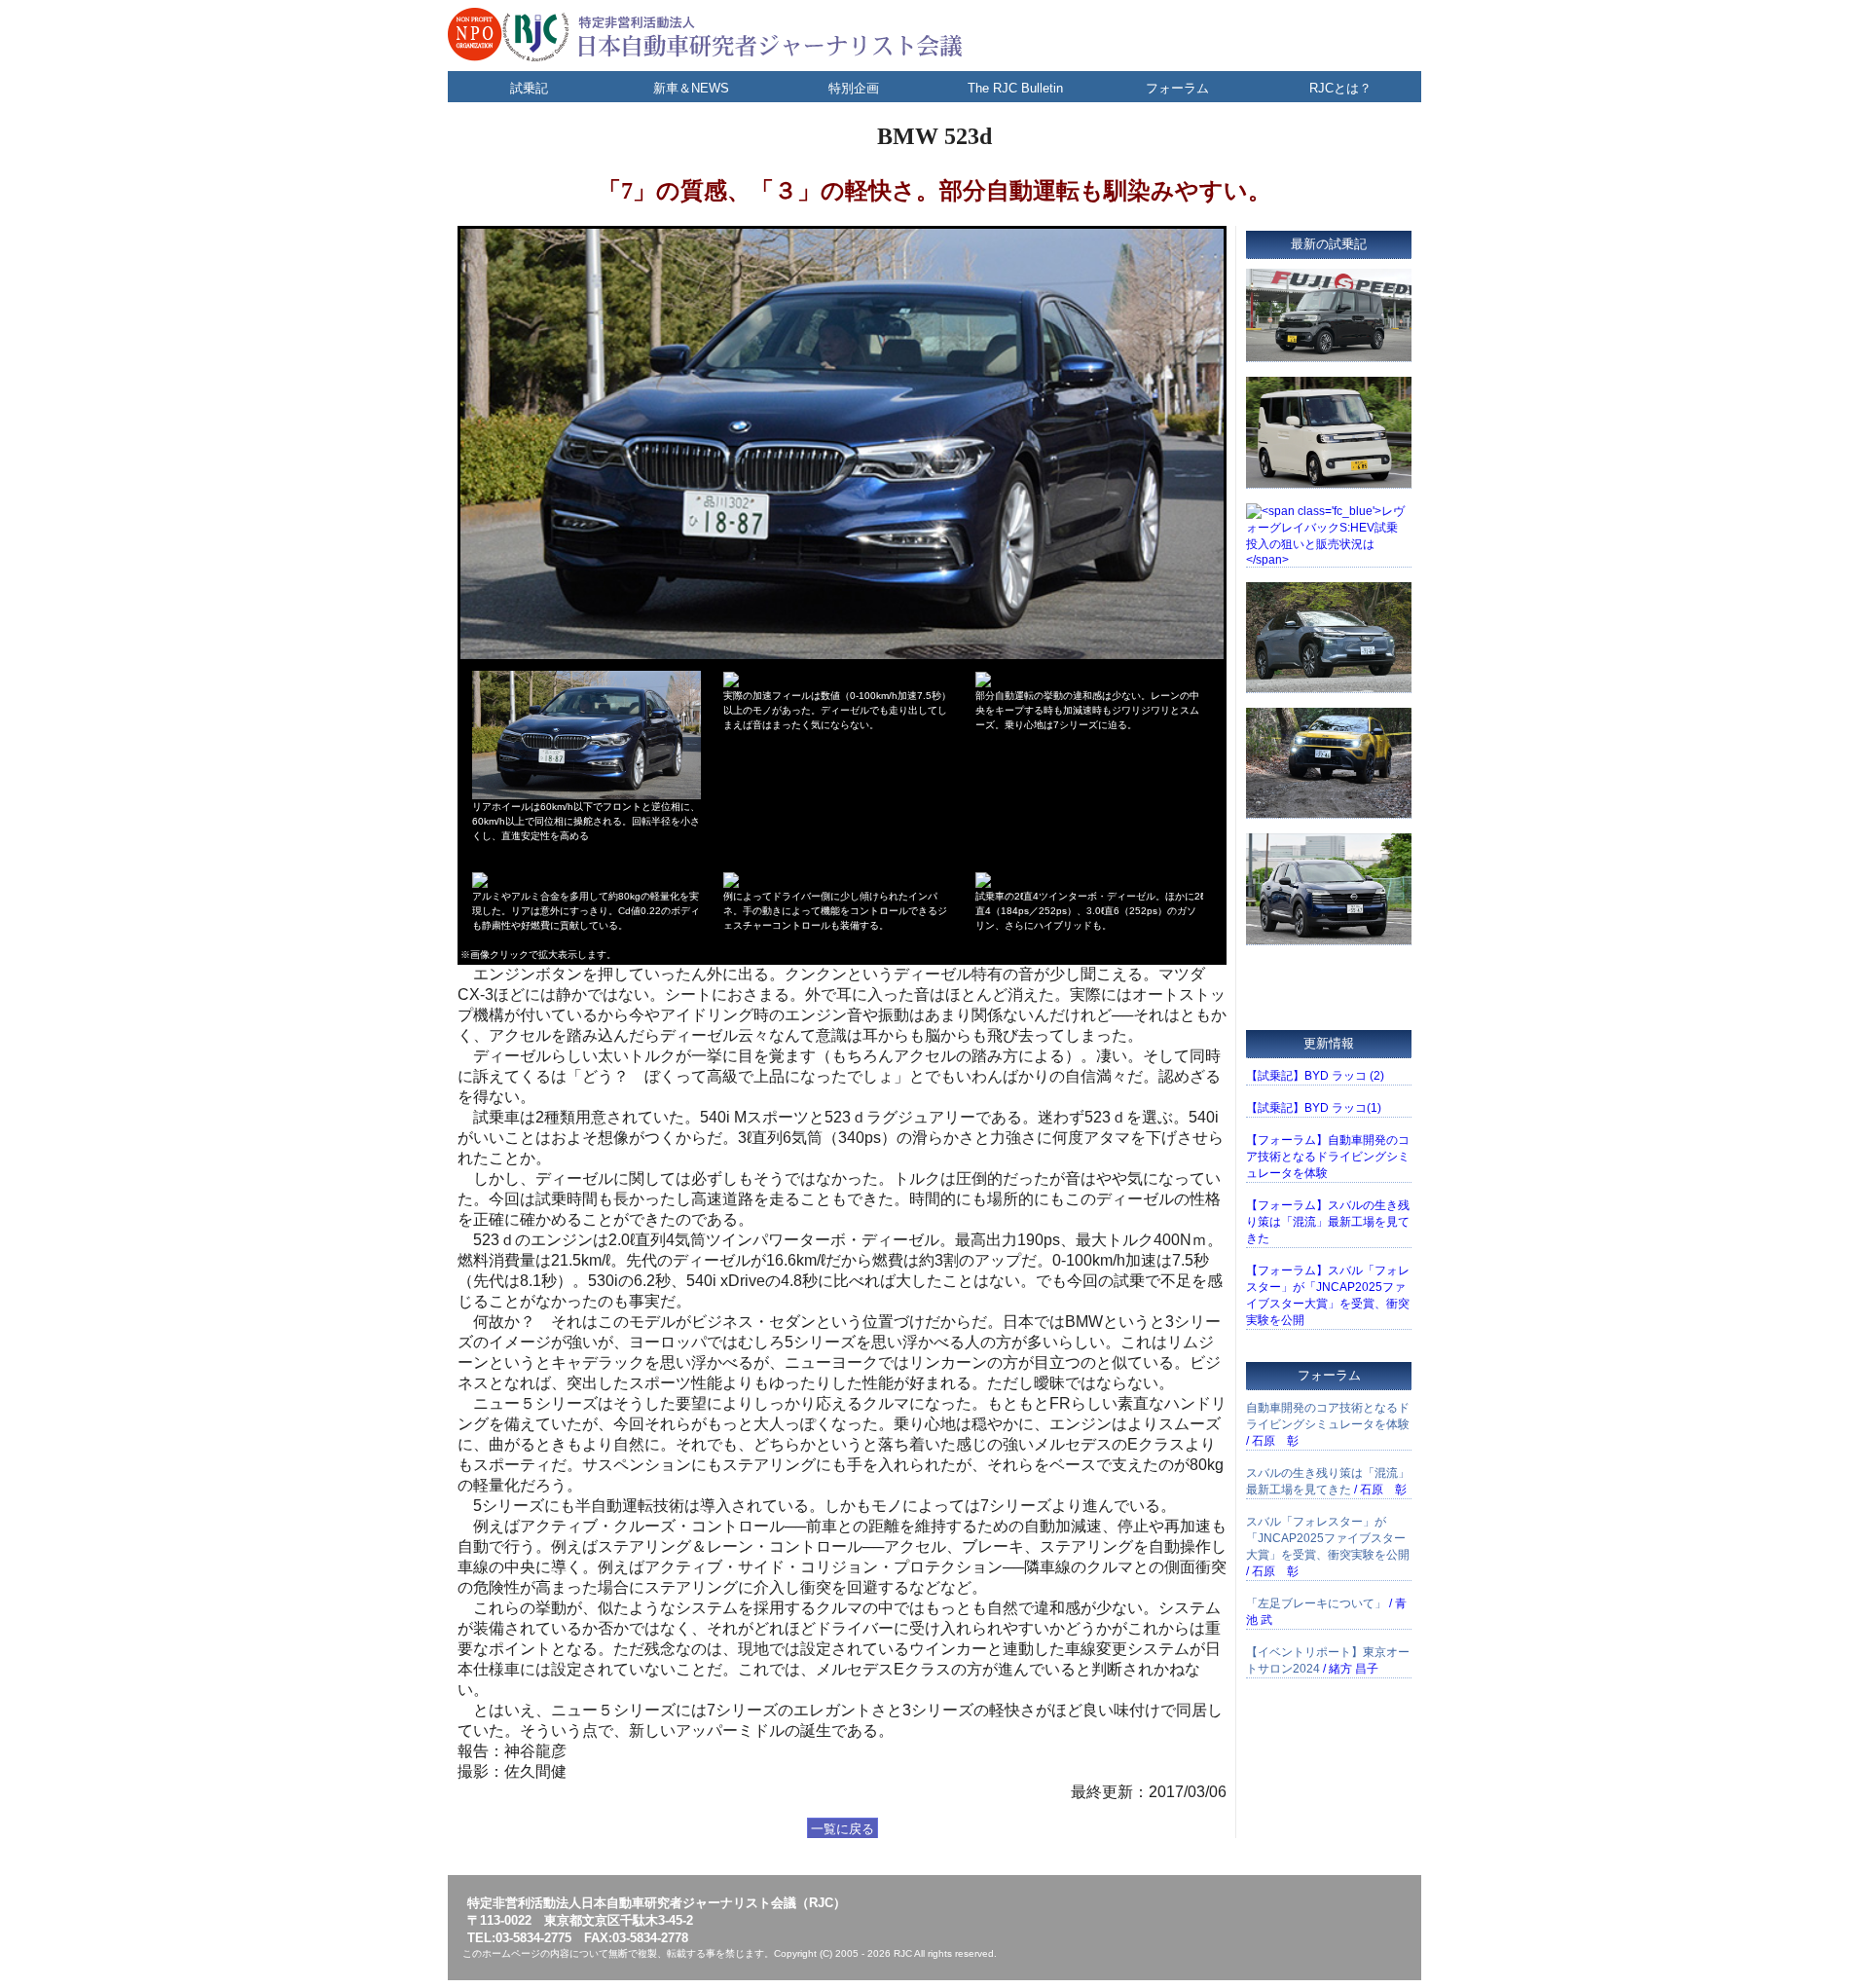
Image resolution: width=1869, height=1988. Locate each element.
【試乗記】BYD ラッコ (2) (1315, 1076)
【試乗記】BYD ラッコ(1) (1314, 1108)
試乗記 (529, 88)
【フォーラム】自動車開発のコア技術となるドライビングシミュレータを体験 (1328, 1157)
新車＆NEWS (691, 88)
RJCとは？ (1340, 88)
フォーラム (1177, 88)
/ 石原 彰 (1328, 1424)
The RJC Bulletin (1015, 88)
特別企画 (854, 88)
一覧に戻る (843, 1829)
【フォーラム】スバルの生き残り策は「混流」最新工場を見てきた (1328, 1222)
